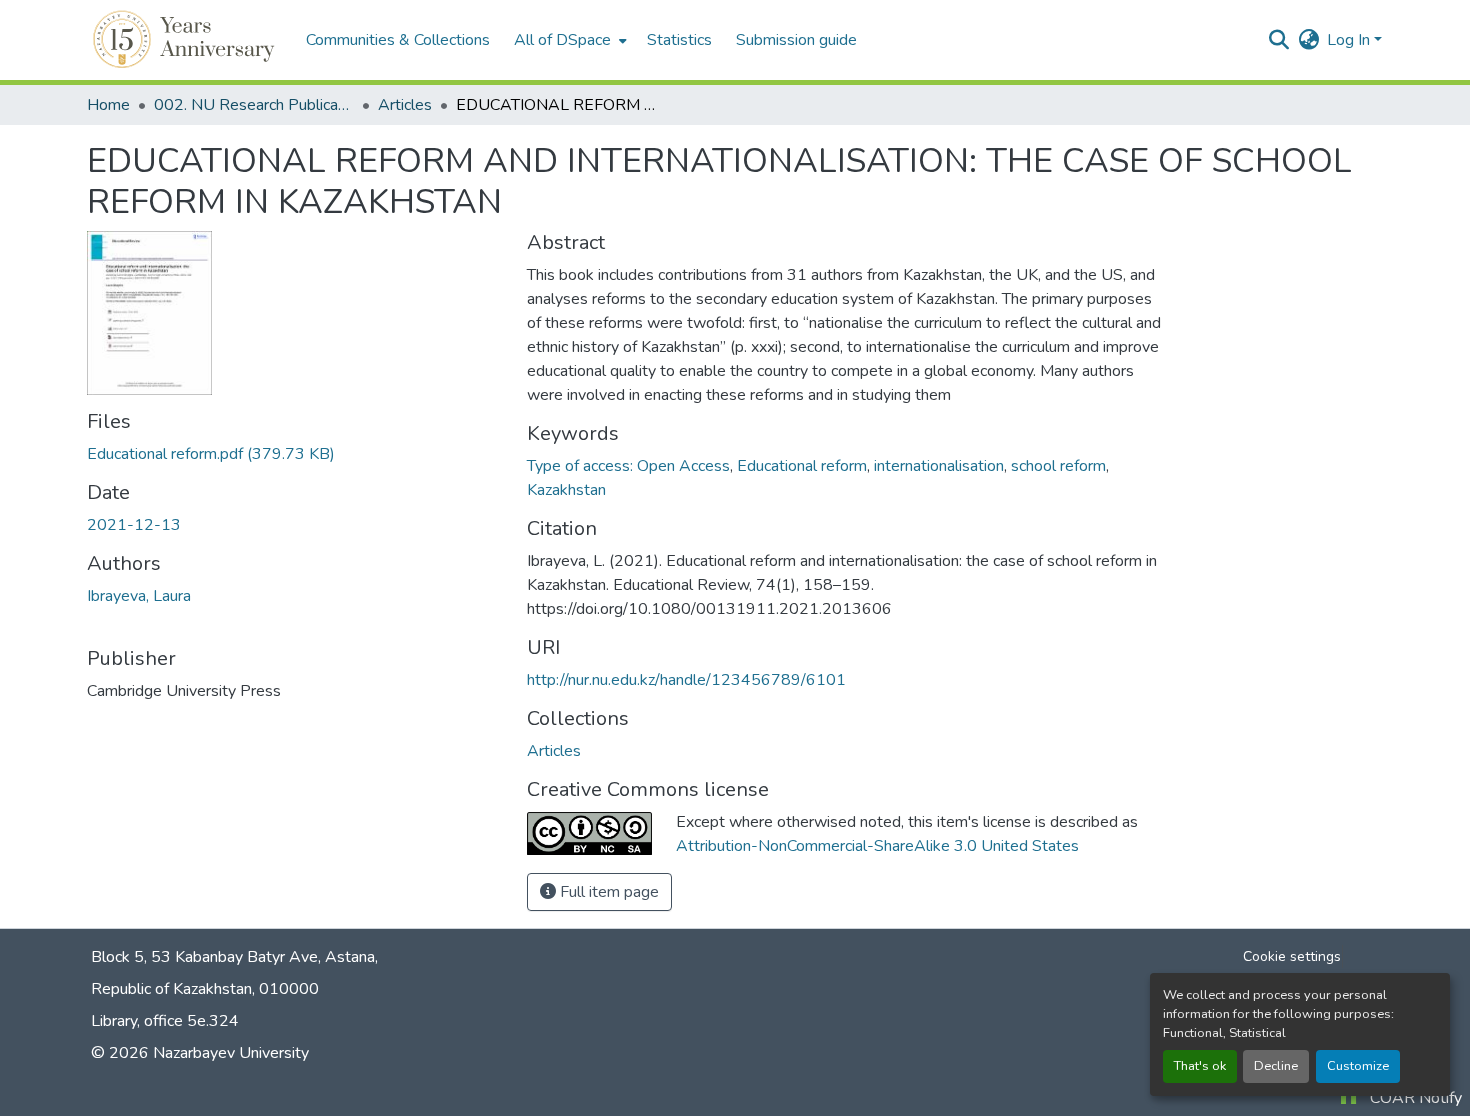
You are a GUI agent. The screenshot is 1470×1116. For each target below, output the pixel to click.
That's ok (1200, 1066)
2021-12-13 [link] (134, 525)
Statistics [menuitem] (679, 40)
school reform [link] (1058, 466)
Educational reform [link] (802, 466)
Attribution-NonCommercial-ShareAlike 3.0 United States (877, 846)
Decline (1276, 1066)
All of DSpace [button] (562, 40)
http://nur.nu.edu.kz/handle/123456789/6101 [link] (686, 680)
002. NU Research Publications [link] (254, 105)
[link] (295, 454)
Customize (1358, 1066)
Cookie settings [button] (1292, 956)
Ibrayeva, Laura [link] (139, 596)
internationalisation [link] (939, 466)
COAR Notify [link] (1416, 1098)
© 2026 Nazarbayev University (200, 1053)
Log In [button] (1350, 40)
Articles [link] (405, 105)
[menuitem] (568, 40)
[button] (186, 40)
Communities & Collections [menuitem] (398, 40)
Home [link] (108, 105)
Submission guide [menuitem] (796, 40)
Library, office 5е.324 (165, 1021)
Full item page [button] (607, 892)
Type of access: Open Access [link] (628, 466)
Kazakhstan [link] (566, 490)
